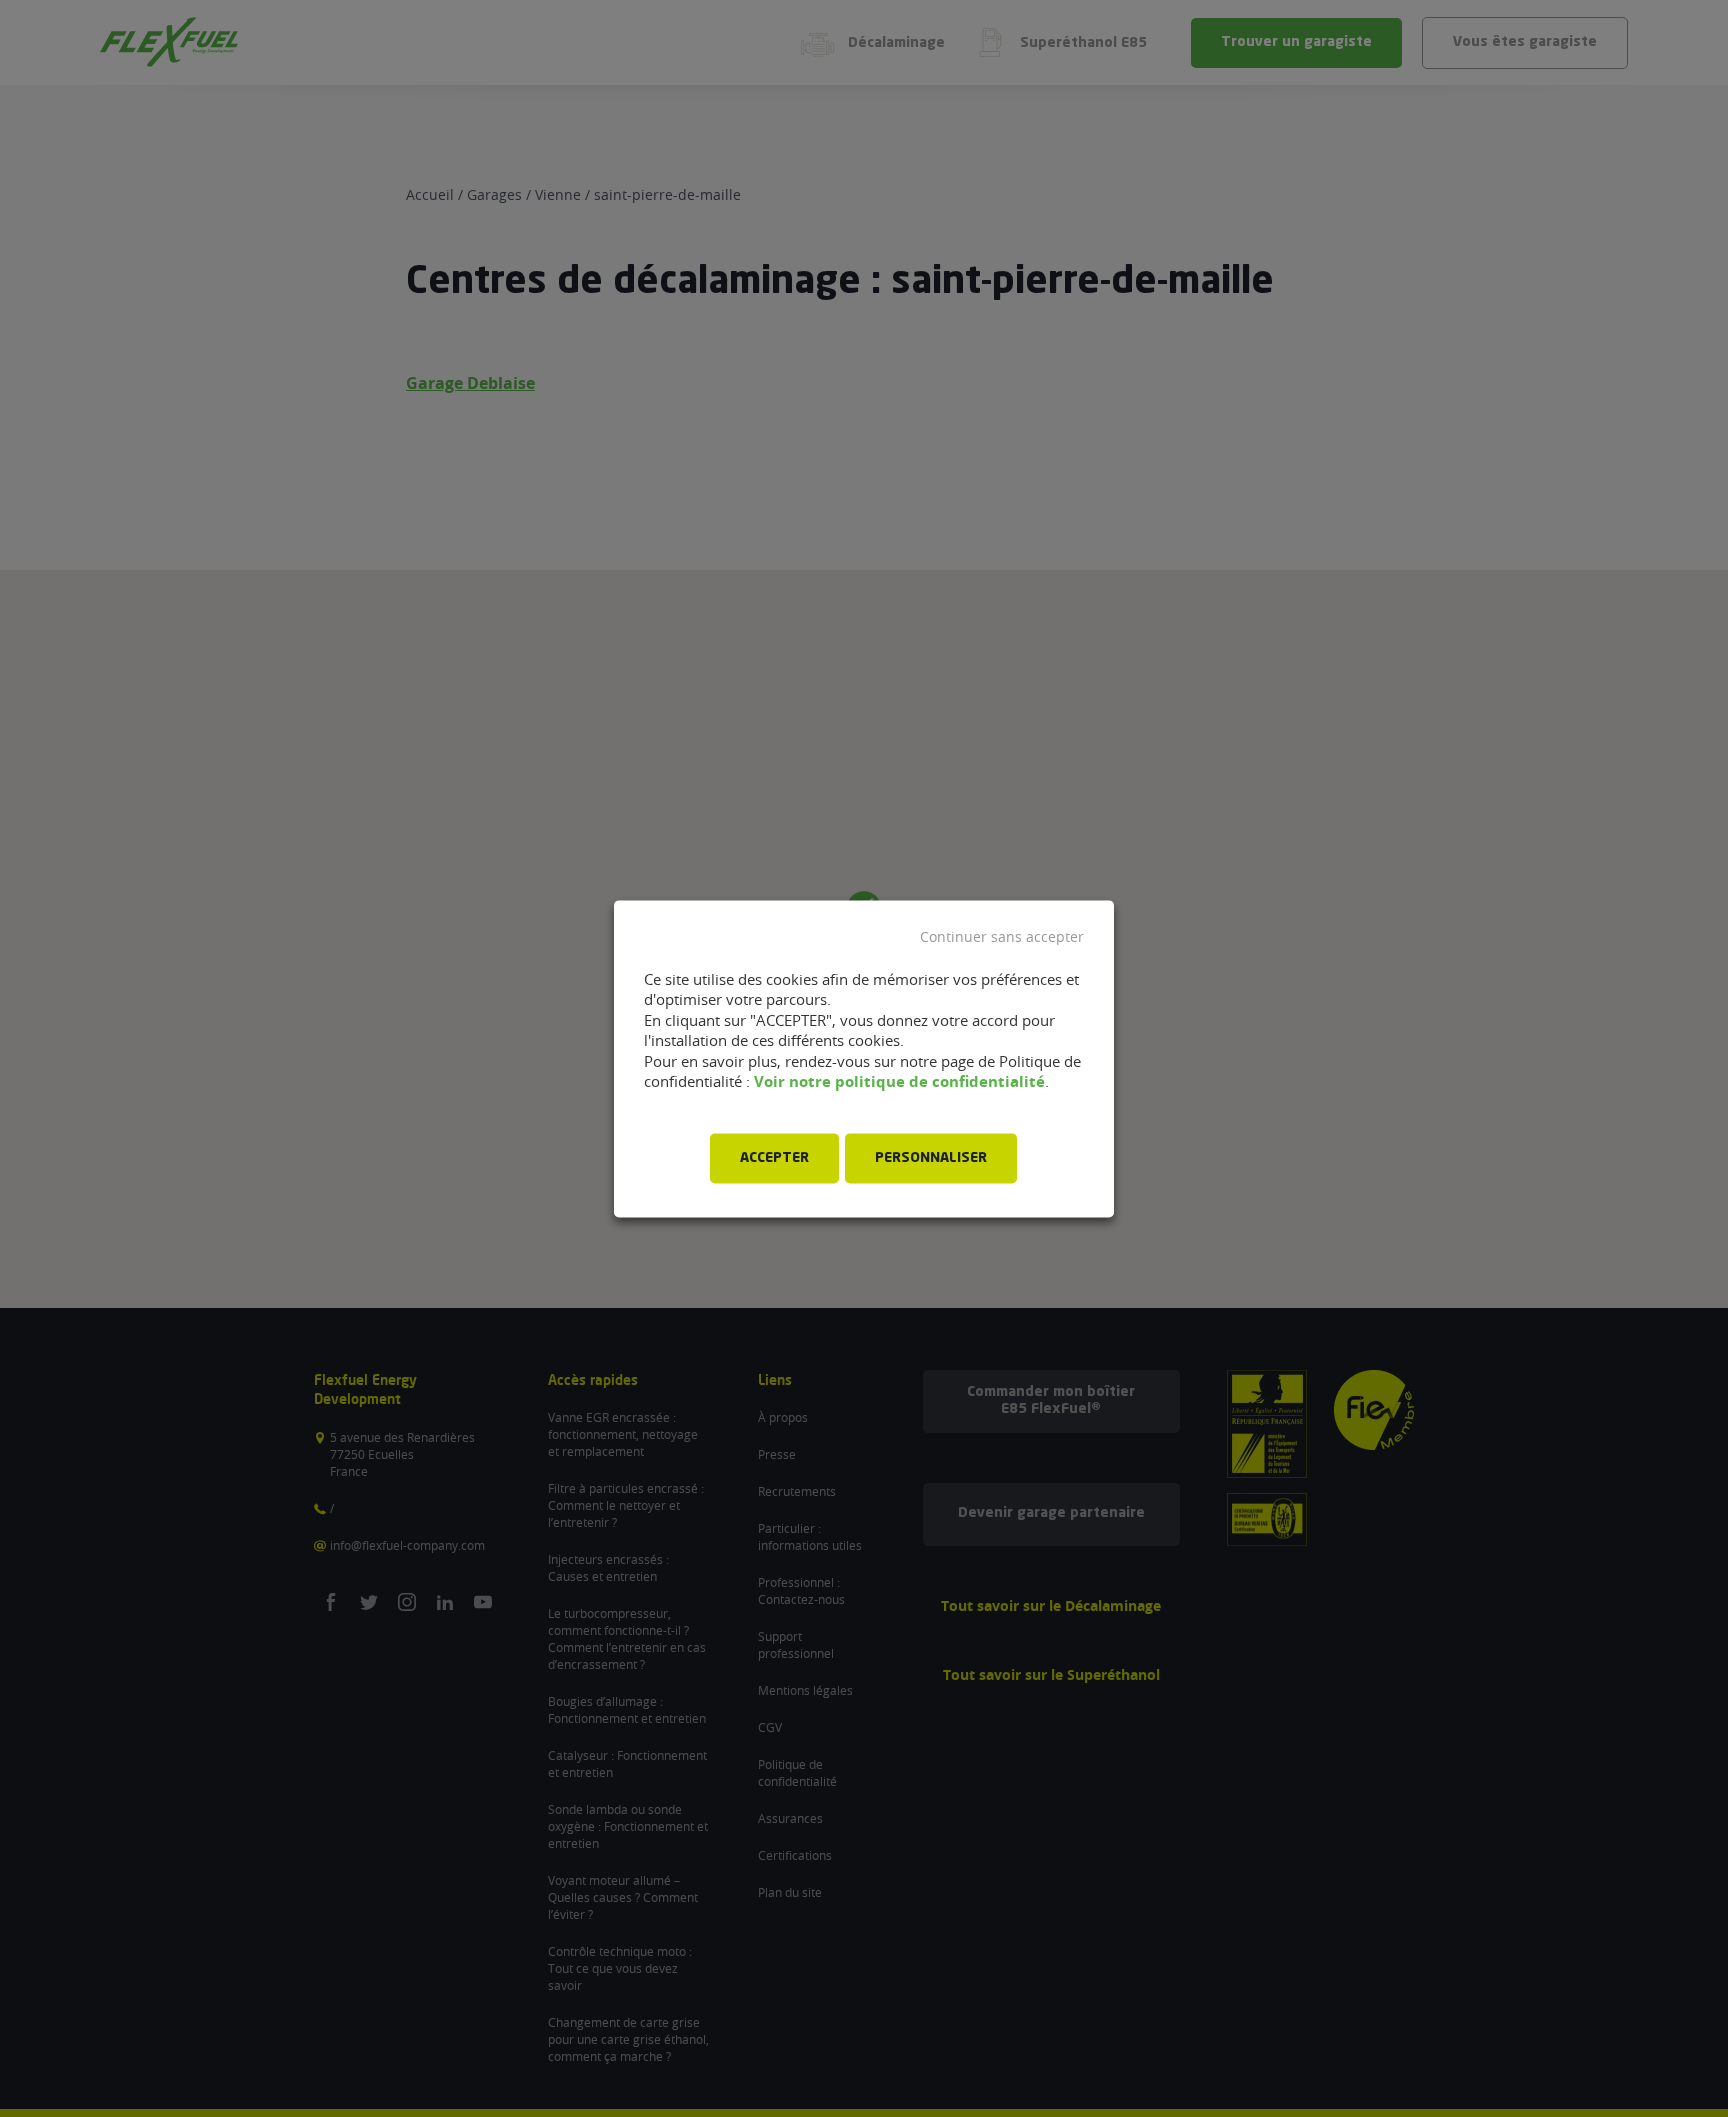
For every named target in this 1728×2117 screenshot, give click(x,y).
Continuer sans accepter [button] (1002, 937)
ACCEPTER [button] (774, 1158)
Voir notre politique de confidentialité (899, 1082)
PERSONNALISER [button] (931, 1158)
